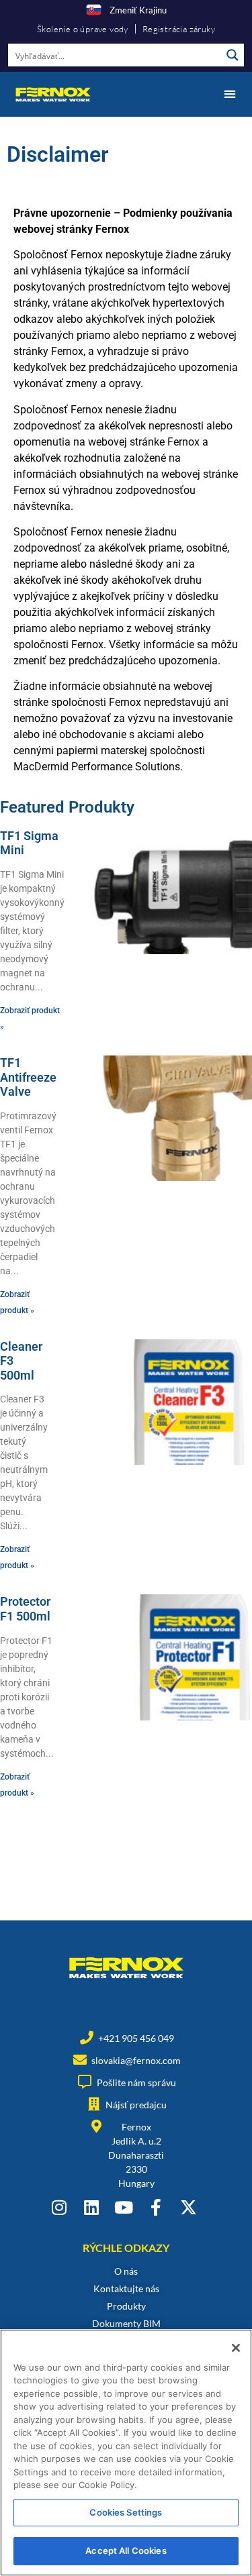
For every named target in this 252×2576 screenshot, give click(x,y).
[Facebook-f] (156, 2207)
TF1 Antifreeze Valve (28, 1077)
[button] (229, 94)
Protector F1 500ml (25, 1609)
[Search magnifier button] (233, 55)
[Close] (236, 2348)
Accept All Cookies (126, 2551)
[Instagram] (59, 2207)
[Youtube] (124, 2207)
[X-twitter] (188, 2207)
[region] (126, 2453)
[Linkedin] (92, 2207)
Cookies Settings (126, 2512)
